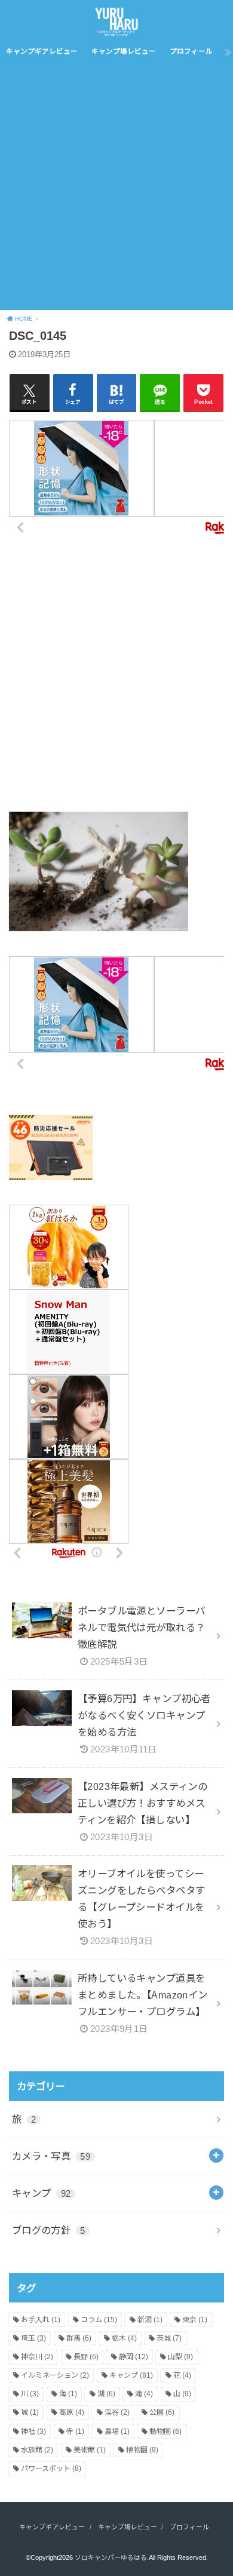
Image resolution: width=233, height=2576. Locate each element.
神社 (33, 2431)
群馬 (79, 2338)
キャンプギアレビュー (42, 51)
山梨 (180, 2357)
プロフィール (191, 51)
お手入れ (41, 2320)
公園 (162, 2412)
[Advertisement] (116, 188)
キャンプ (42, 2193)
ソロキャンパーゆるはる (111, 2557)
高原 (72, 2412)
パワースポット (51, 2468)
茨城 (169, 2338)
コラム (99, 2320)
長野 (86, 2357)
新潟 (150, 2320)
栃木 (124, 2338)
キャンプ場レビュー (124, 51)
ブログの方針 (49, 2230)
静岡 (134, 2357)
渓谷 (117, 2412)
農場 (117, 2431)
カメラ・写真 (51, 2156)
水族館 (37, 2450)
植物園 (142, 2450)
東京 (195, 2320)
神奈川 (37, 2357)
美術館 (90, 2450)
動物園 (165, 2431)
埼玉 (33, 2338)
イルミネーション (55, 2375)
